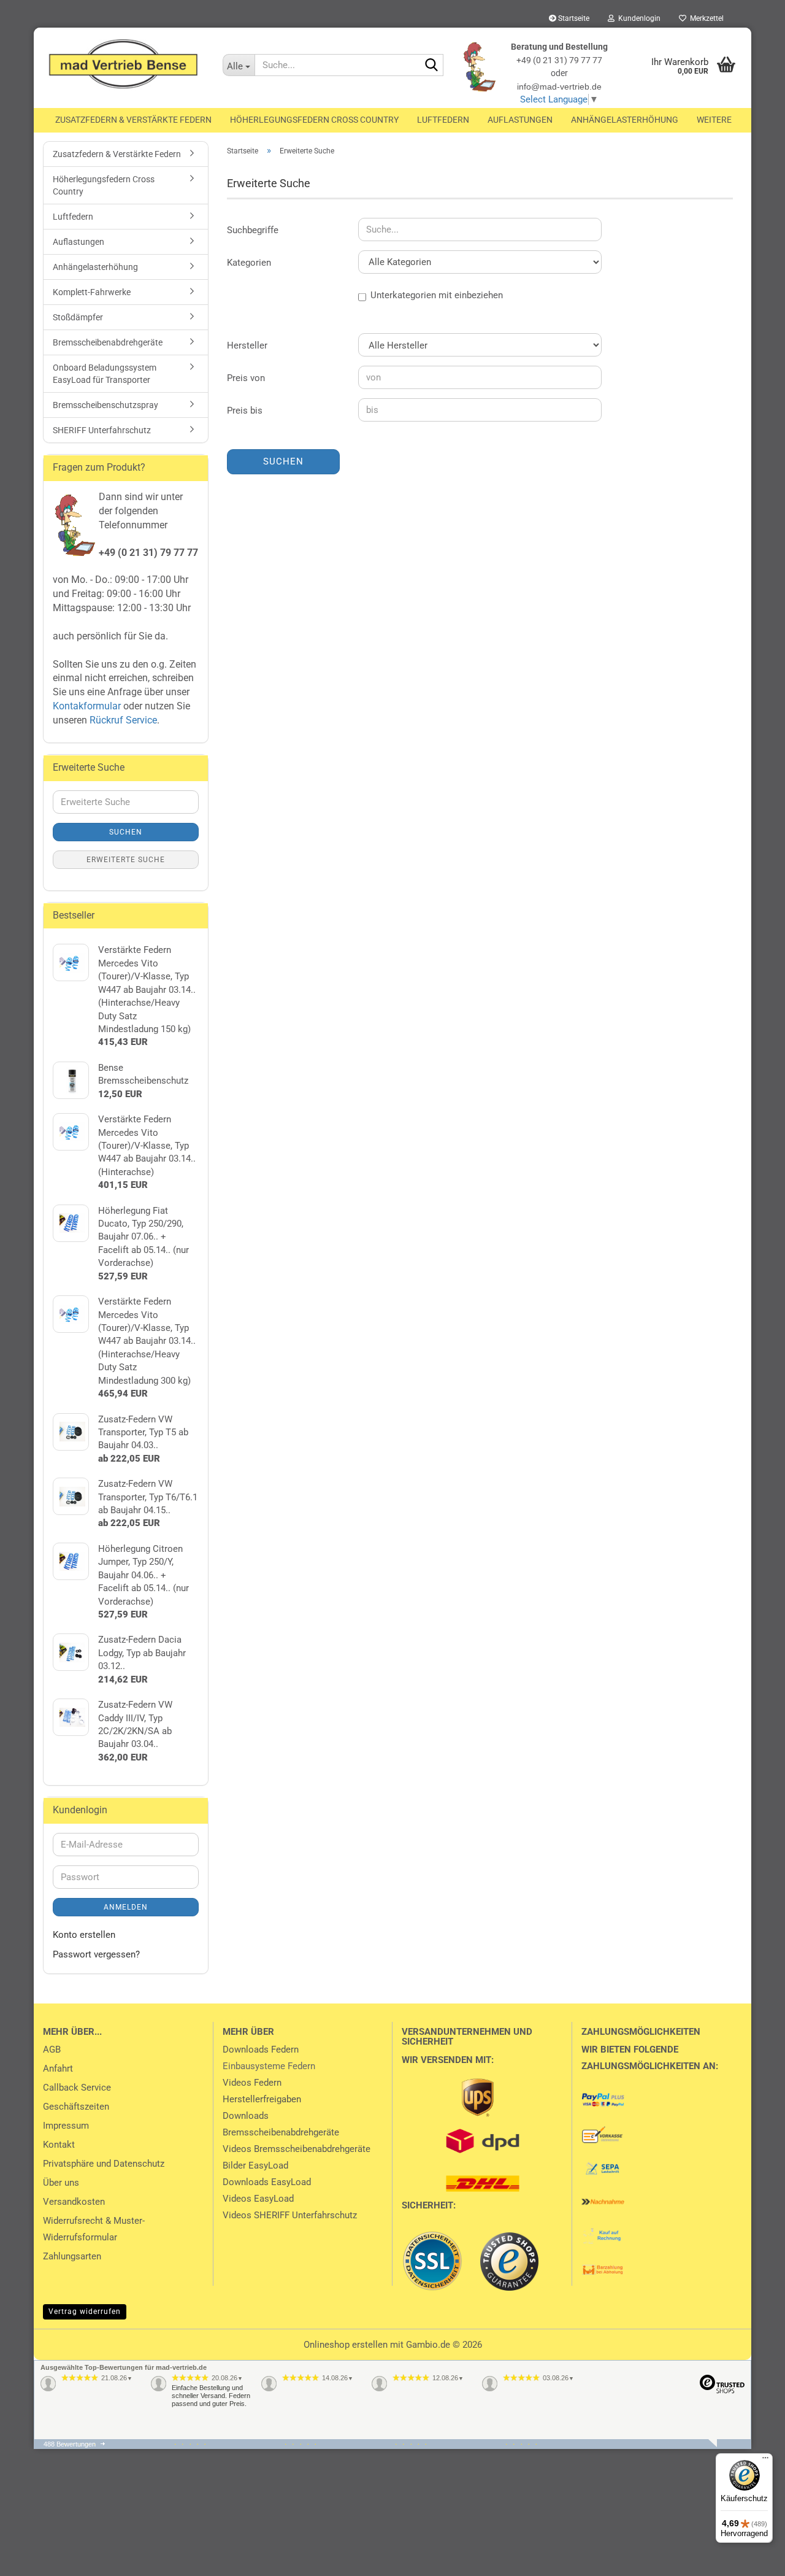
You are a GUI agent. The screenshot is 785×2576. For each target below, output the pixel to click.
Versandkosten (74, 2202)
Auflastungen (520, 120)
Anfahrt (58, 2069)
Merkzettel (705, 18)
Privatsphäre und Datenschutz (104, 2164)
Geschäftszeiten (76, 2107)
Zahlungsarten (72, 2256)
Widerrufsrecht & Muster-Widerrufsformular (94, 2229)
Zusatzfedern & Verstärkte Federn (133, 120)
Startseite (573, 18)
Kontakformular (87, 706)
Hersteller (247, 345)
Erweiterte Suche (126, 860)
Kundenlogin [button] (638, 18)
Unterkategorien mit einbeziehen (437, 295)
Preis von (246, 378)
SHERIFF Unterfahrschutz (102, 430)
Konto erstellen (84, 1935)
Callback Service (77, 2088)
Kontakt (59, 2145)
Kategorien (249, 263)
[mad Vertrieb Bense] (124, 64)
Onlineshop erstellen (346, 2345)
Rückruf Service (122, 720)
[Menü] (765, 2461)
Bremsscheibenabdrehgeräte (108, 342)
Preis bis (245, 411)
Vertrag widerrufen (85, 2312)
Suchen (283, 461)
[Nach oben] (34, 2558)
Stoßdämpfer (78, 317)
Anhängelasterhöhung (625, 120)
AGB (52, 2050)
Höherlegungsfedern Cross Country (314, 120)
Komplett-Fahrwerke (92, 292)
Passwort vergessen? (96, 1954)
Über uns (61, 2183)
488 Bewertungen (70, 2444)
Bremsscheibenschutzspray (105, 405)
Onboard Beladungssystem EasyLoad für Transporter (105, 374)
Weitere (714, 120)
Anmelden (126, 1907)
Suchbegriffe (253, 230)
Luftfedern (443, 120)
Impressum (66, 2126)
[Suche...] (432, 66)
